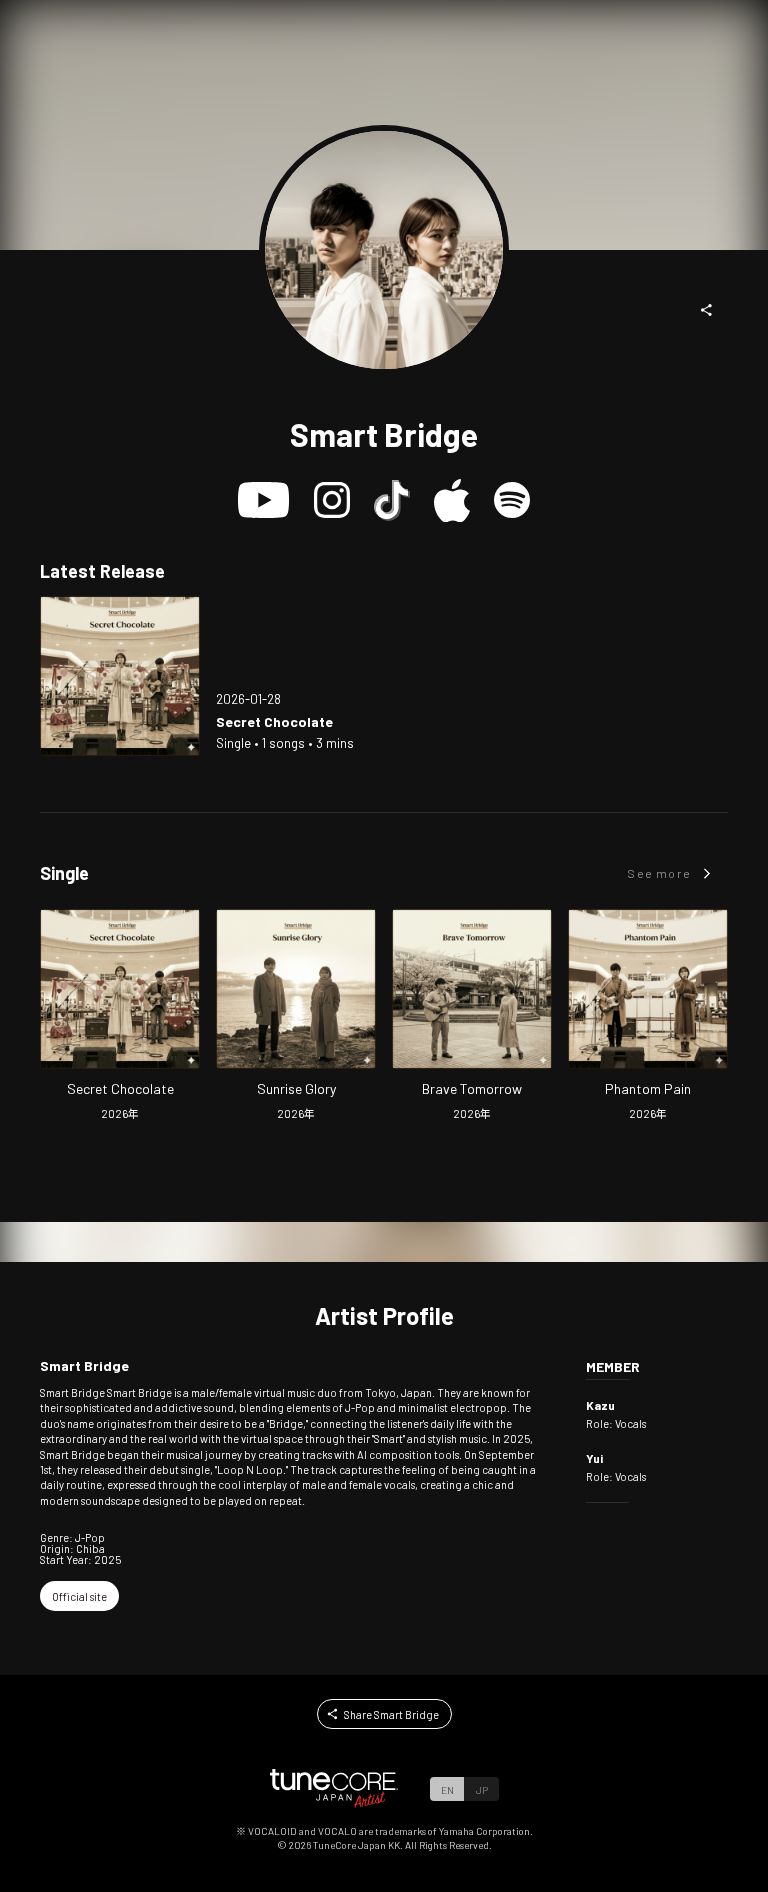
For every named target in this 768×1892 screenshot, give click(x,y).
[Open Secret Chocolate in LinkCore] (120, 676)
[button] (707, 310)
